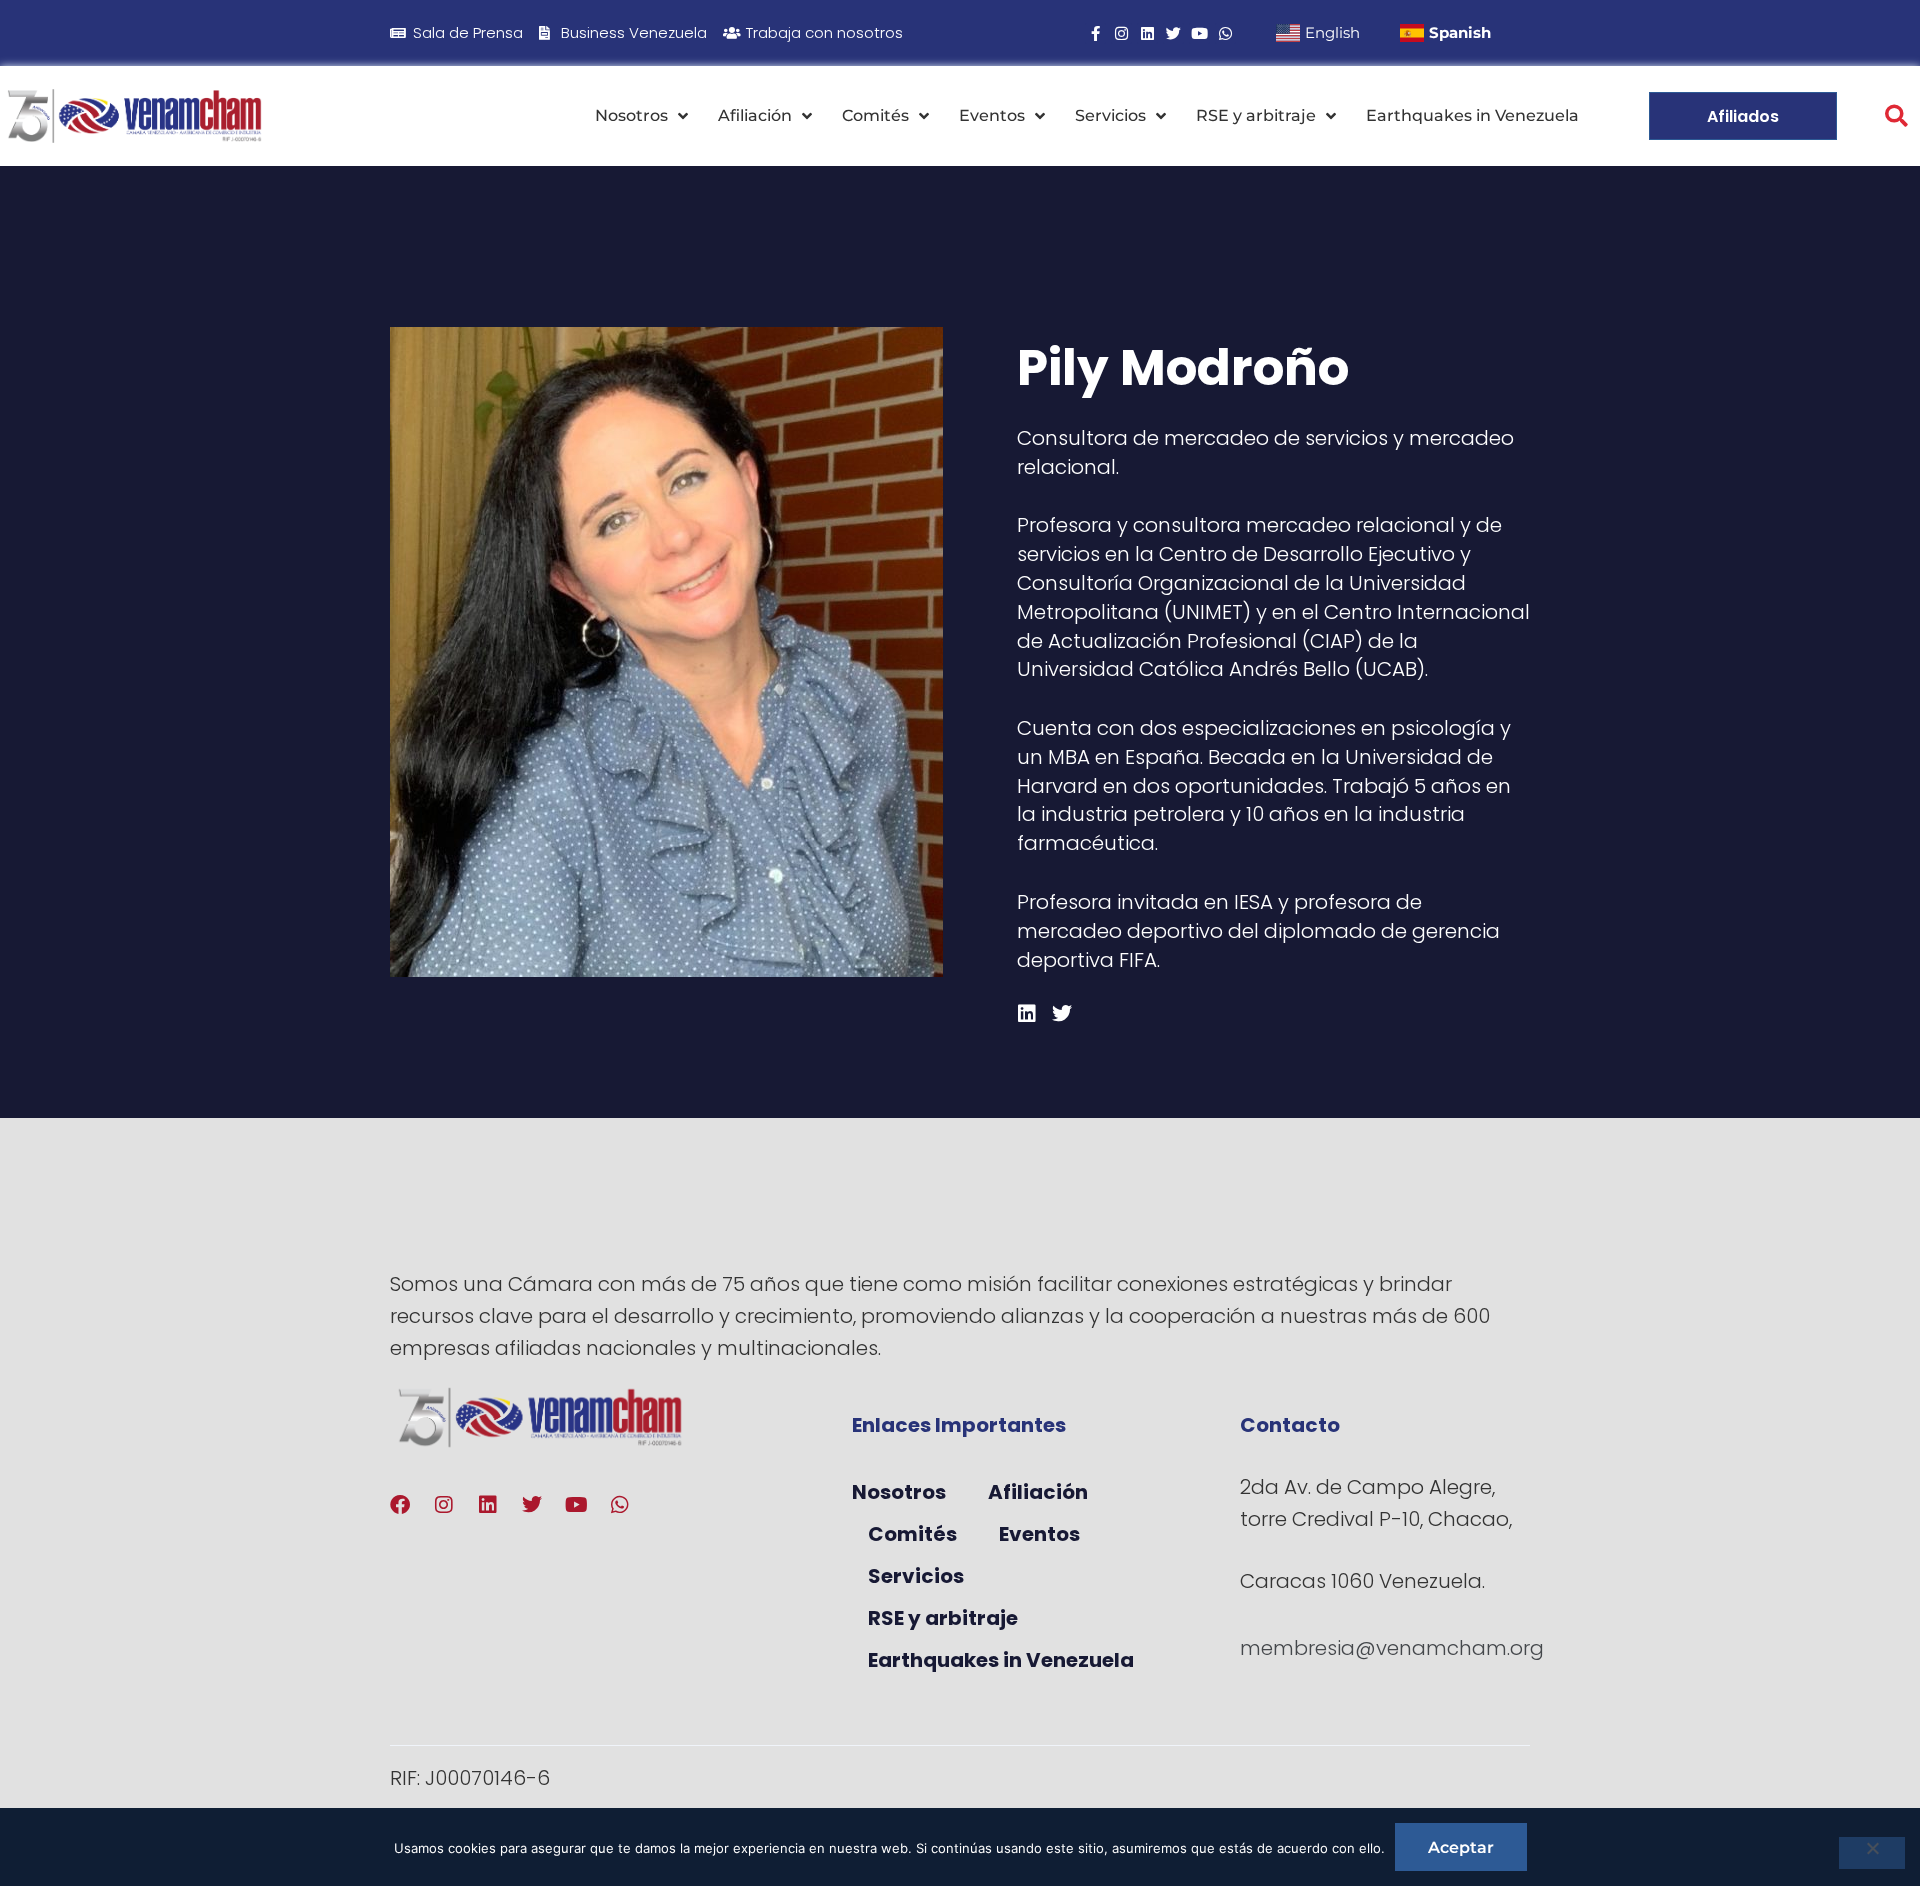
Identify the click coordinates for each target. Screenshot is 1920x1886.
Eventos (992, 115)
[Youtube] (1199, 33)
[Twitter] (1173, 33)
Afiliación (755, 115)
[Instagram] (1121, 33)
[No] (1872, 1853)
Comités (875, 115)
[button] (1896, 116)
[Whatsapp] (1225, 33)
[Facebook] (400, 1505)
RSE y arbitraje (1256, 115)
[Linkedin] (1147, 33)
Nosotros (631, 115)
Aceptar (1461, 1847)
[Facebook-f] (1095, 33)
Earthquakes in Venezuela (1472, 115)
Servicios (1110, 115)
